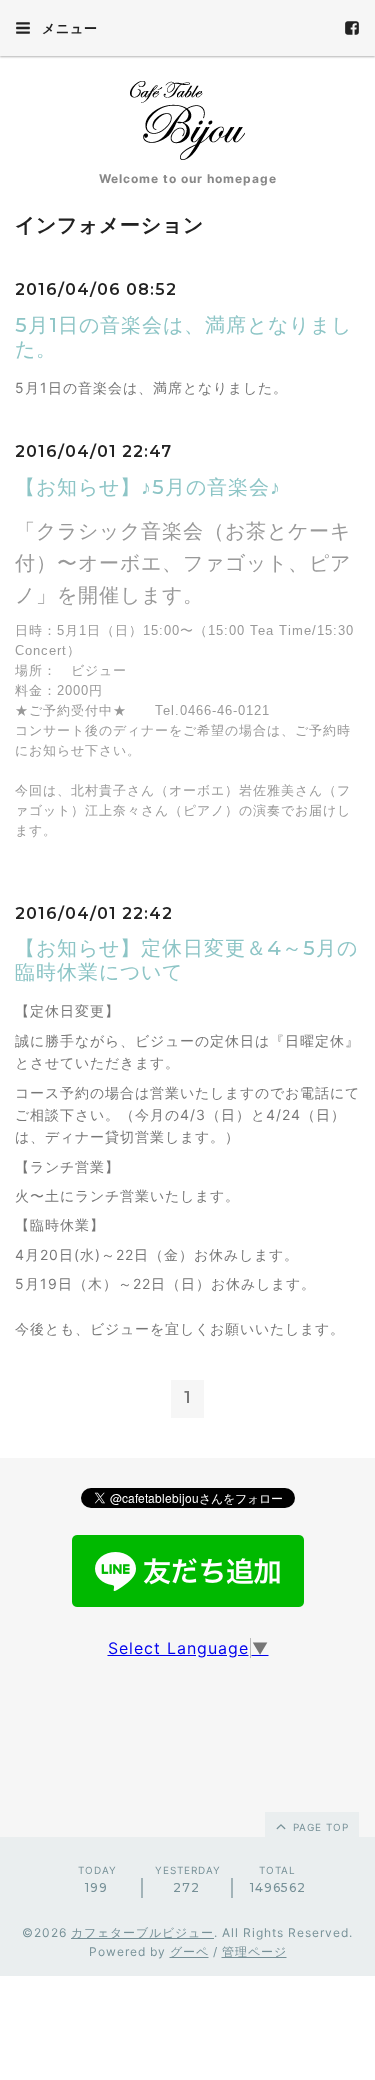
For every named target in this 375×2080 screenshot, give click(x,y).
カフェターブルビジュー (142, 1932)
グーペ (189, 1951)
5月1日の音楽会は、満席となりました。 (183, 337)
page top (319, 1827)
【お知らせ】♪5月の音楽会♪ (148, 487)
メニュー (68, 28)
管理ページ (254, 1951)
